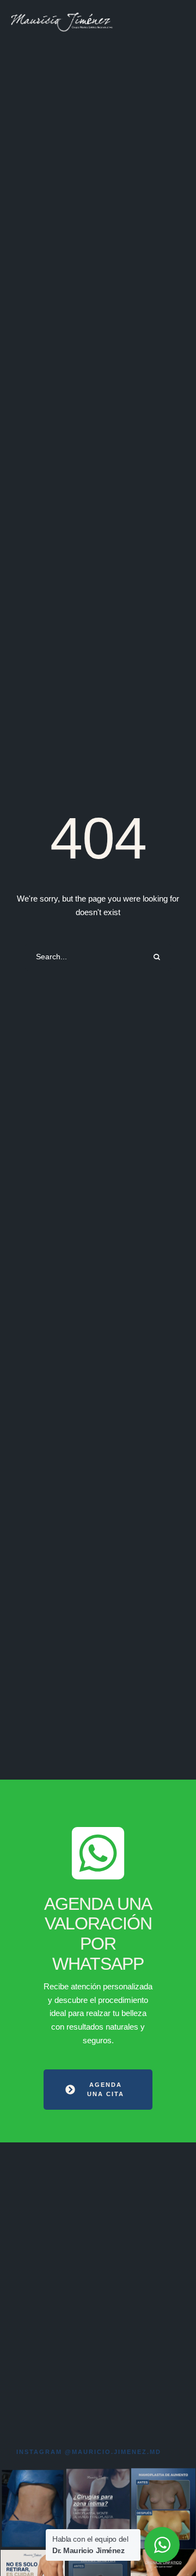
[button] (98, 2090)
